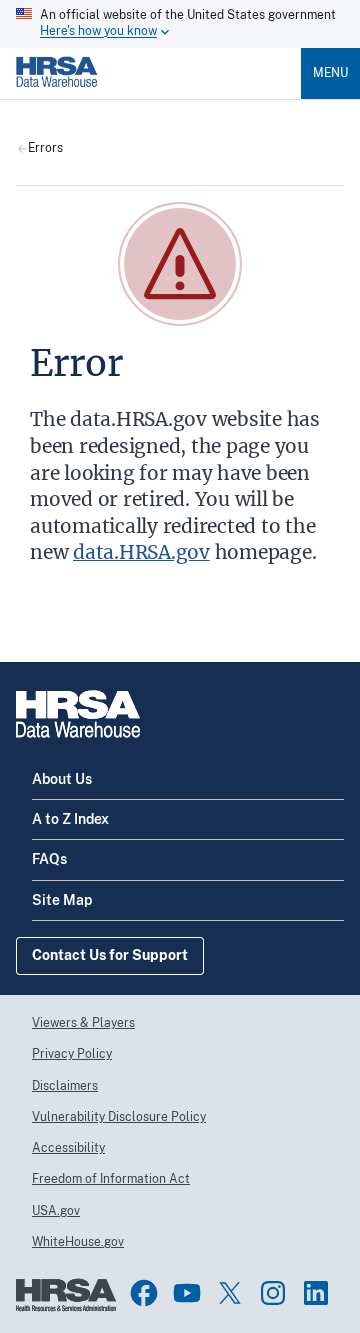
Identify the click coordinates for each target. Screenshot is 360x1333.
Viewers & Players (83, 1023)
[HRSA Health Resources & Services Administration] (66, 1307)
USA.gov (56, 1211)
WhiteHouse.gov (78, 1242)
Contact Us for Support (110, 955)
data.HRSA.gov (141, 552)
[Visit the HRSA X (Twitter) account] (230, 1293)
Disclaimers (65, 1086)
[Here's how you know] (180, 24)
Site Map (62, 900)
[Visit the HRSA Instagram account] (273, 1293)
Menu (330, 73)
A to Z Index (70, 819)
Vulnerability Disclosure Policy (119, 1117)
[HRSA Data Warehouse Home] (57, 91)
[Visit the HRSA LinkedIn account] (316, 1293)
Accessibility (68, 1148)
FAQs (49, 859)
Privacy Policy (72, 1054)
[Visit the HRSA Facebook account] (144, 1293)
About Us (62, 779)
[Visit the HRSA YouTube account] (187, 1293)
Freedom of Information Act (111, 1179)
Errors (45, 149)
